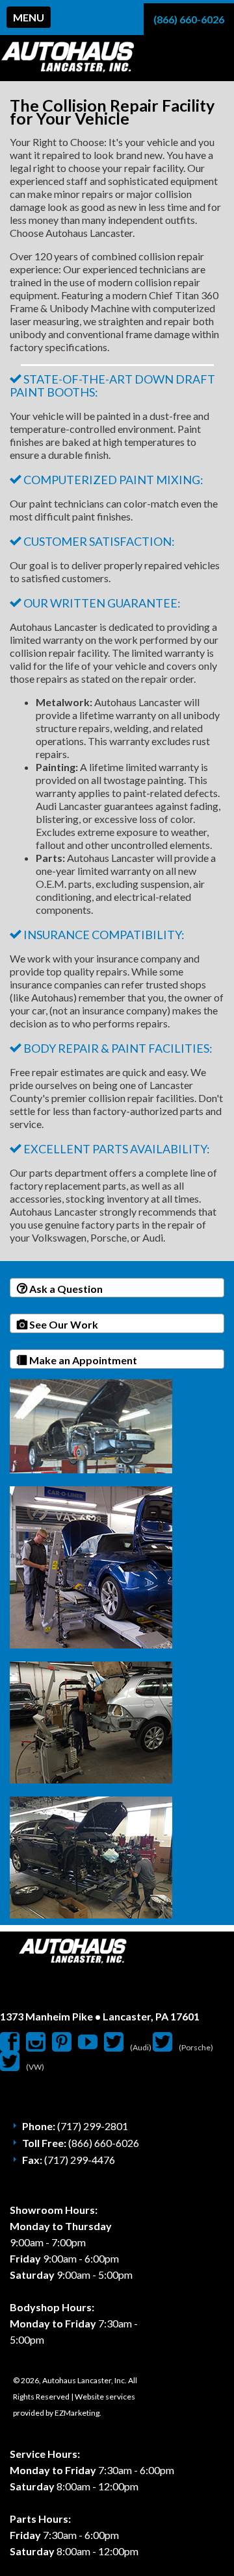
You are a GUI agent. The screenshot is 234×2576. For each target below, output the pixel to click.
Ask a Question (65, 1289)
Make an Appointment (82, 1360)
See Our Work (63, 1324)
